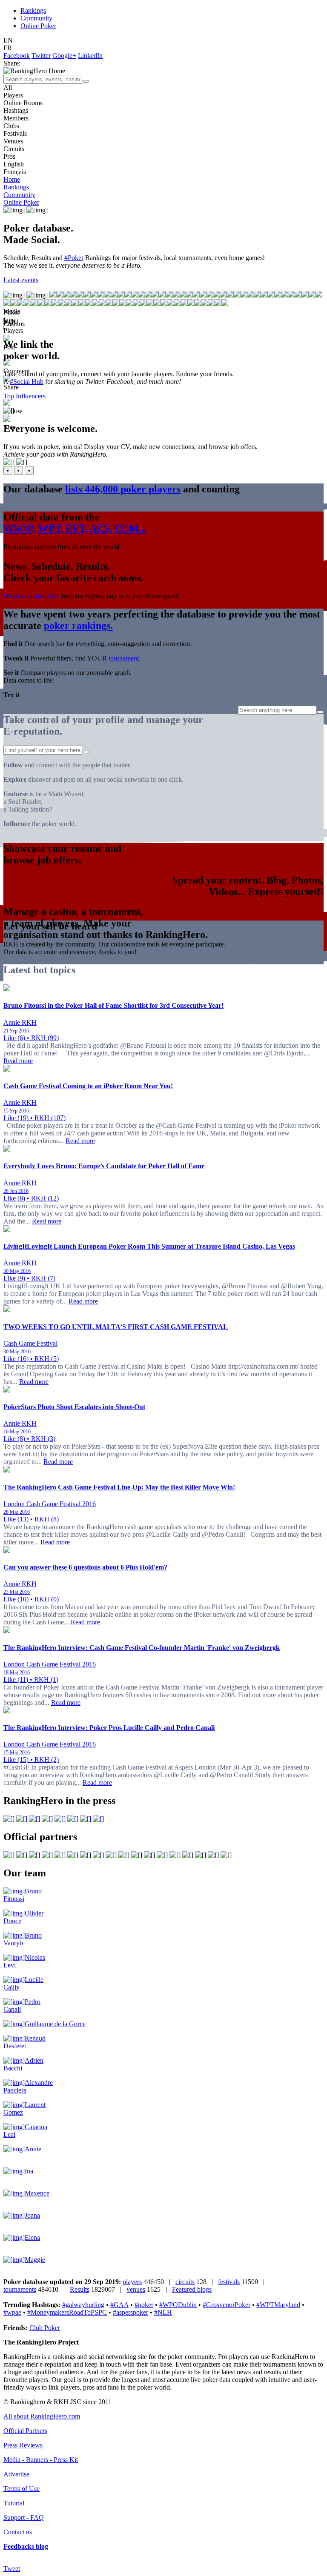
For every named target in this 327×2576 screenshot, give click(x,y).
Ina (29, 2171)
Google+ (64, 56)
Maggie (35, 2260)
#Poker (74, 258)
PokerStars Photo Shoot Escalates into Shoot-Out (74, 1407)
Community (36, 18)
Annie (33, 2149)
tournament (124, 658)
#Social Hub (27, 382)
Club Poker (45, 2328)
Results (80, 2289)
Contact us (18, 2532)
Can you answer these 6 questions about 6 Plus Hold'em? (85, 1567)
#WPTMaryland (278, 2305)
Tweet (12, 2569)
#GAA (119, 2305)
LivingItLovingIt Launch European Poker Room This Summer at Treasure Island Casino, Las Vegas (149, 1246)
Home (12, 179)
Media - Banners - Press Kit (41, 2460)
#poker (144, 2305)
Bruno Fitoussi (23, 1895)
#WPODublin (178, 2305)
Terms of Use (22, 2489)
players (132, 2282)
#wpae (12, 2312)
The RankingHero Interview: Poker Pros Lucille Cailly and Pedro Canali (109, 1728)
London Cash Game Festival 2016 (50, 1504)
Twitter (41, 56)
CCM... (131, 529)
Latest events (21, 280)
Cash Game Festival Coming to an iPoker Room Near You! (88, 1086)
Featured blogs (192, 2289)
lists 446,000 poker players (123, 489)
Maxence (37, 2193)
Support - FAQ (24, 2517)
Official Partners (25, 2431)
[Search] (86, 81)
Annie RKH (20, 1022)
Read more (18, 1061)
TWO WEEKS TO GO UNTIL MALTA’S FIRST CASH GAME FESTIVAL (116, 1327)
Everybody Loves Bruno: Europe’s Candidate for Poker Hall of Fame (104, 1166)
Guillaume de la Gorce (55, 2024)
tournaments (20, 2289)
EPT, (76, 529)
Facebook (17, 56)
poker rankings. (78, 626)
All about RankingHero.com (42, 2416)
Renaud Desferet (24, 2042)
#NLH (163, 2312)
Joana (32, 2215)
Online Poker (38, 26)
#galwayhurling (83, 2305)
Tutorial (14, 2503)
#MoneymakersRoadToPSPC (67, 2312)
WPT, (50, 529)
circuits (185, 2282)
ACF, (101, 529)
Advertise (16, 2474)
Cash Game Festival (30, 1343)
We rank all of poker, (32, 596)
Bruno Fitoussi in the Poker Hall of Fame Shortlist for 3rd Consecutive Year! (113, 1005)
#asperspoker (131, 2312)
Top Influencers (24, 396)
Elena (32, 2237)
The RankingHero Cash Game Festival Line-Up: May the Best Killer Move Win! (119, 1487)
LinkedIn (90, 56)
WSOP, (19, 529)
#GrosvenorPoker (227, 2305)
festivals (229, 2282)
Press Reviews (23, 2445)
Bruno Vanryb (23, 1939)
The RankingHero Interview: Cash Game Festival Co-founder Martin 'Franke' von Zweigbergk (142, 1648)
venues (136, 2289)
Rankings (33, 10)
